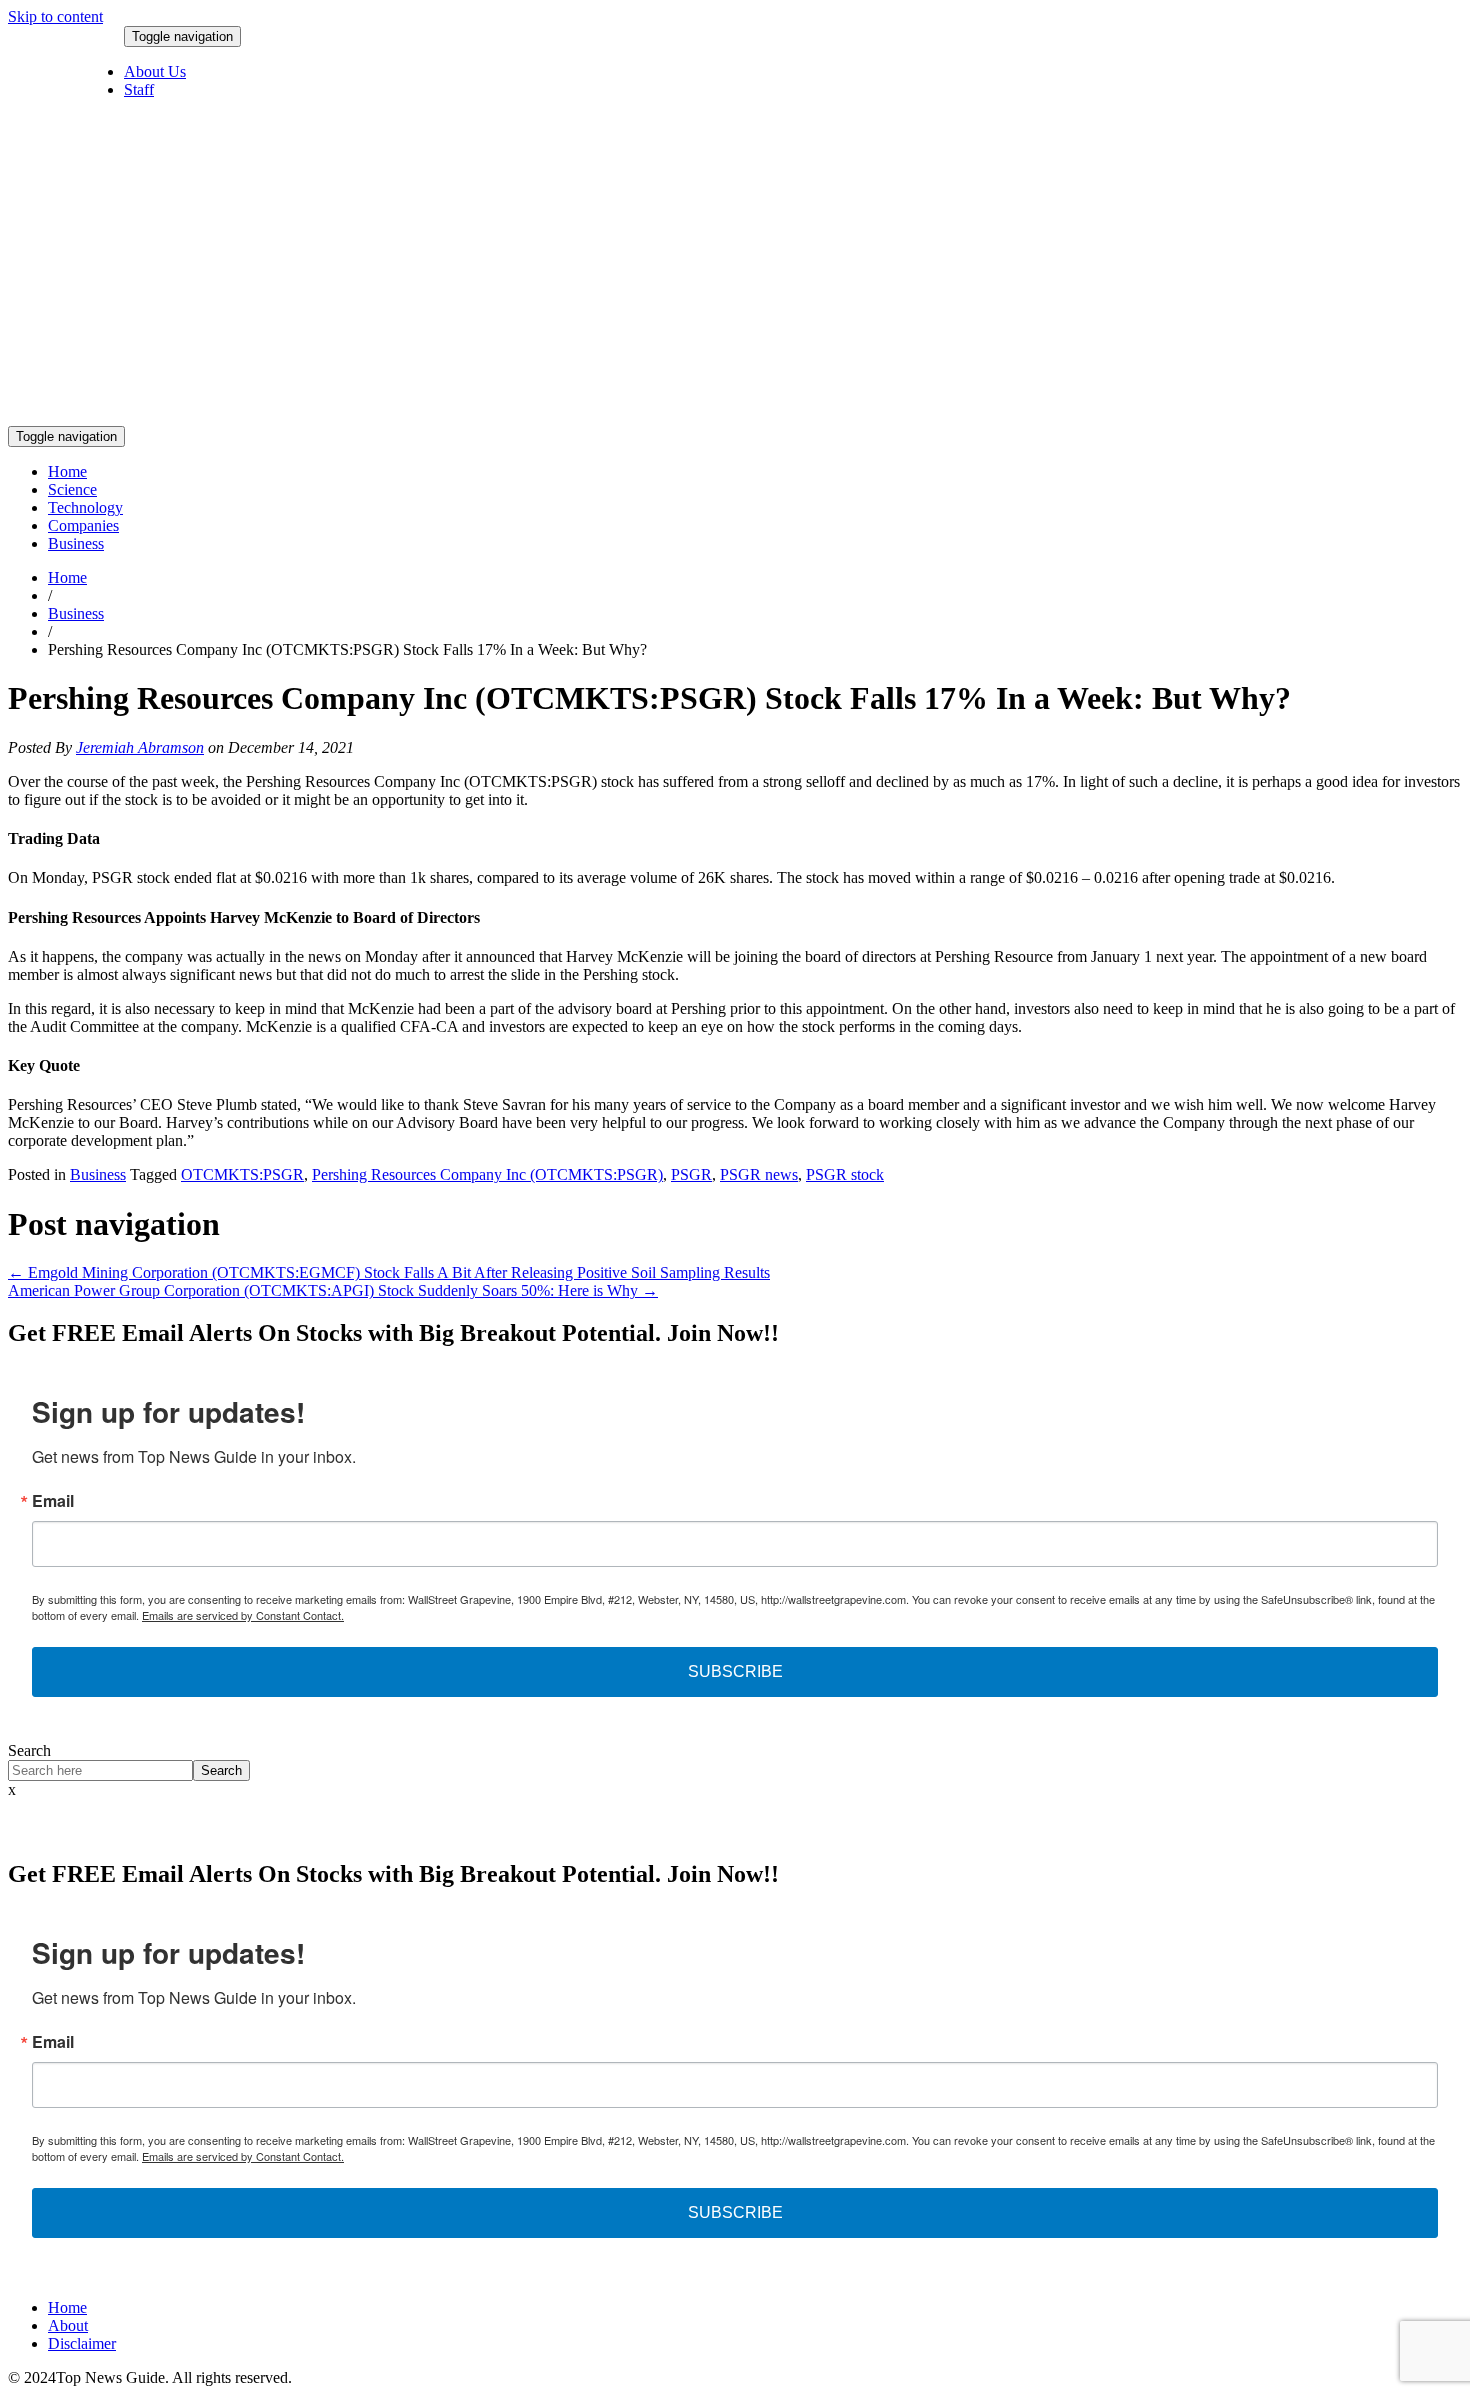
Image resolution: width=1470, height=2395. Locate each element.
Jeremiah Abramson (140, 747)
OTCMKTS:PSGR (242, 1174)
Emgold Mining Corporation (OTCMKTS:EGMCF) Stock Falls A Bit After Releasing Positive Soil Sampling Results (389, 1272)
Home (67, 471)
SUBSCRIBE (735, 1671)
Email (53, 1501)
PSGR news (759, 1174)
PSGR (691, 1174)
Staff (139, 89)
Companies (83, 525)
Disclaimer (82, 2343)
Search (29, 1750)
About (68, 2325)
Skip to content (55, 16)
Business (76, 543)
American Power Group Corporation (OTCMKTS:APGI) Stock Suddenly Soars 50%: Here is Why (333, 1290)
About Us (155, 71)
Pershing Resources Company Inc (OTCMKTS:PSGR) (487, 1174)
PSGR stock (845, 1174)
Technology (85, 507)
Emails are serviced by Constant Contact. (243, 1615)
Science (72, 489)
